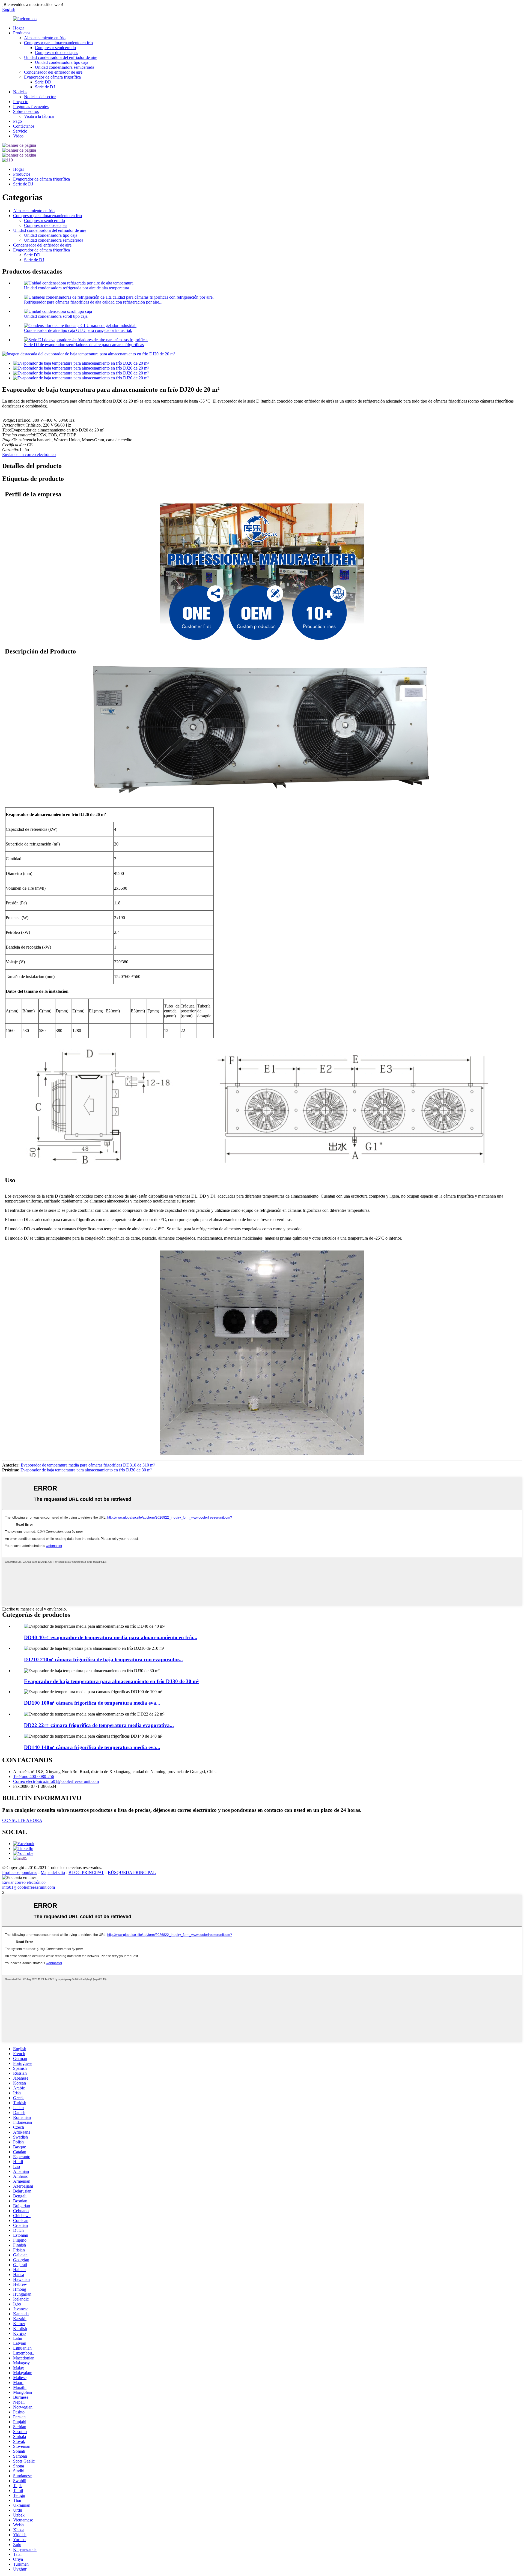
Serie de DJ (45, 87)
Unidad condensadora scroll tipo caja (56, 316)
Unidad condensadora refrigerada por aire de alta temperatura (77, 288)
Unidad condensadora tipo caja (62, 62)
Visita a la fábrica (39, 116)
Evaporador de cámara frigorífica (52, 77)
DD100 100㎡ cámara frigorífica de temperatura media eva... (92, 1703)
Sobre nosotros (26, 111)
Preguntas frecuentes (31, 107)
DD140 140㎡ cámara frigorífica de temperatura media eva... (92, 1747)
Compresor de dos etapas (56, 53)
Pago (17, 121)
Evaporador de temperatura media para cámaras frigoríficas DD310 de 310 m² (88, 1465)
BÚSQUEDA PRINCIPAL (132, 1872)
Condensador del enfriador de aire (53, 72)
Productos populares (20, 1872)
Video (18, 136)
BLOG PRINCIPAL (86, 1872)
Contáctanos (24, 126)
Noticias (20, 92)
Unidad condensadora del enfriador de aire (61, 57)
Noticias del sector (40, 97)
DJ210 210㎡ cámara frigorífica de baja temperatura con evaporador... (103, 1659)
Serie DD (43, 82)
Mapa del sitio (53, 1872)
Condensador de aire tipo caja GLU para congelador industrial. (78, 330)
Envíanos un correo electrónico (29, 455)
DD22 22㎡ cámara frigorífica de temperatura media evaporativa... (99, 1725)
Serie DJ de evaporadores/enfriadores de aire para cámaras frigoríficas (84, 345)
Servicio (20, 131)
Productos (22, 33)
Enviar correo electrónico (24, 1882)
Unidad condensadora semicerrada (65, 67)
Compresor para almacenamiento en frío (58, 43)
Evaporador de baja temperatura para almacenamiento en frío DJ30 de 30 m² (86, 1470)
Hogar (19, 28)
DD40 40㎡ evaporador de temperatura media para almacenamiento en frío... (111, 1637)
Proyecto (21, 102)
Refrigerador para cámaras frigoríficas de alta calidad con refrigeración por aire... (93, 302)
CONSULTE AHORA (22, 1820)
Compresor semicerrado (55, 48)
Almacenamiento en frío (45, 38)
